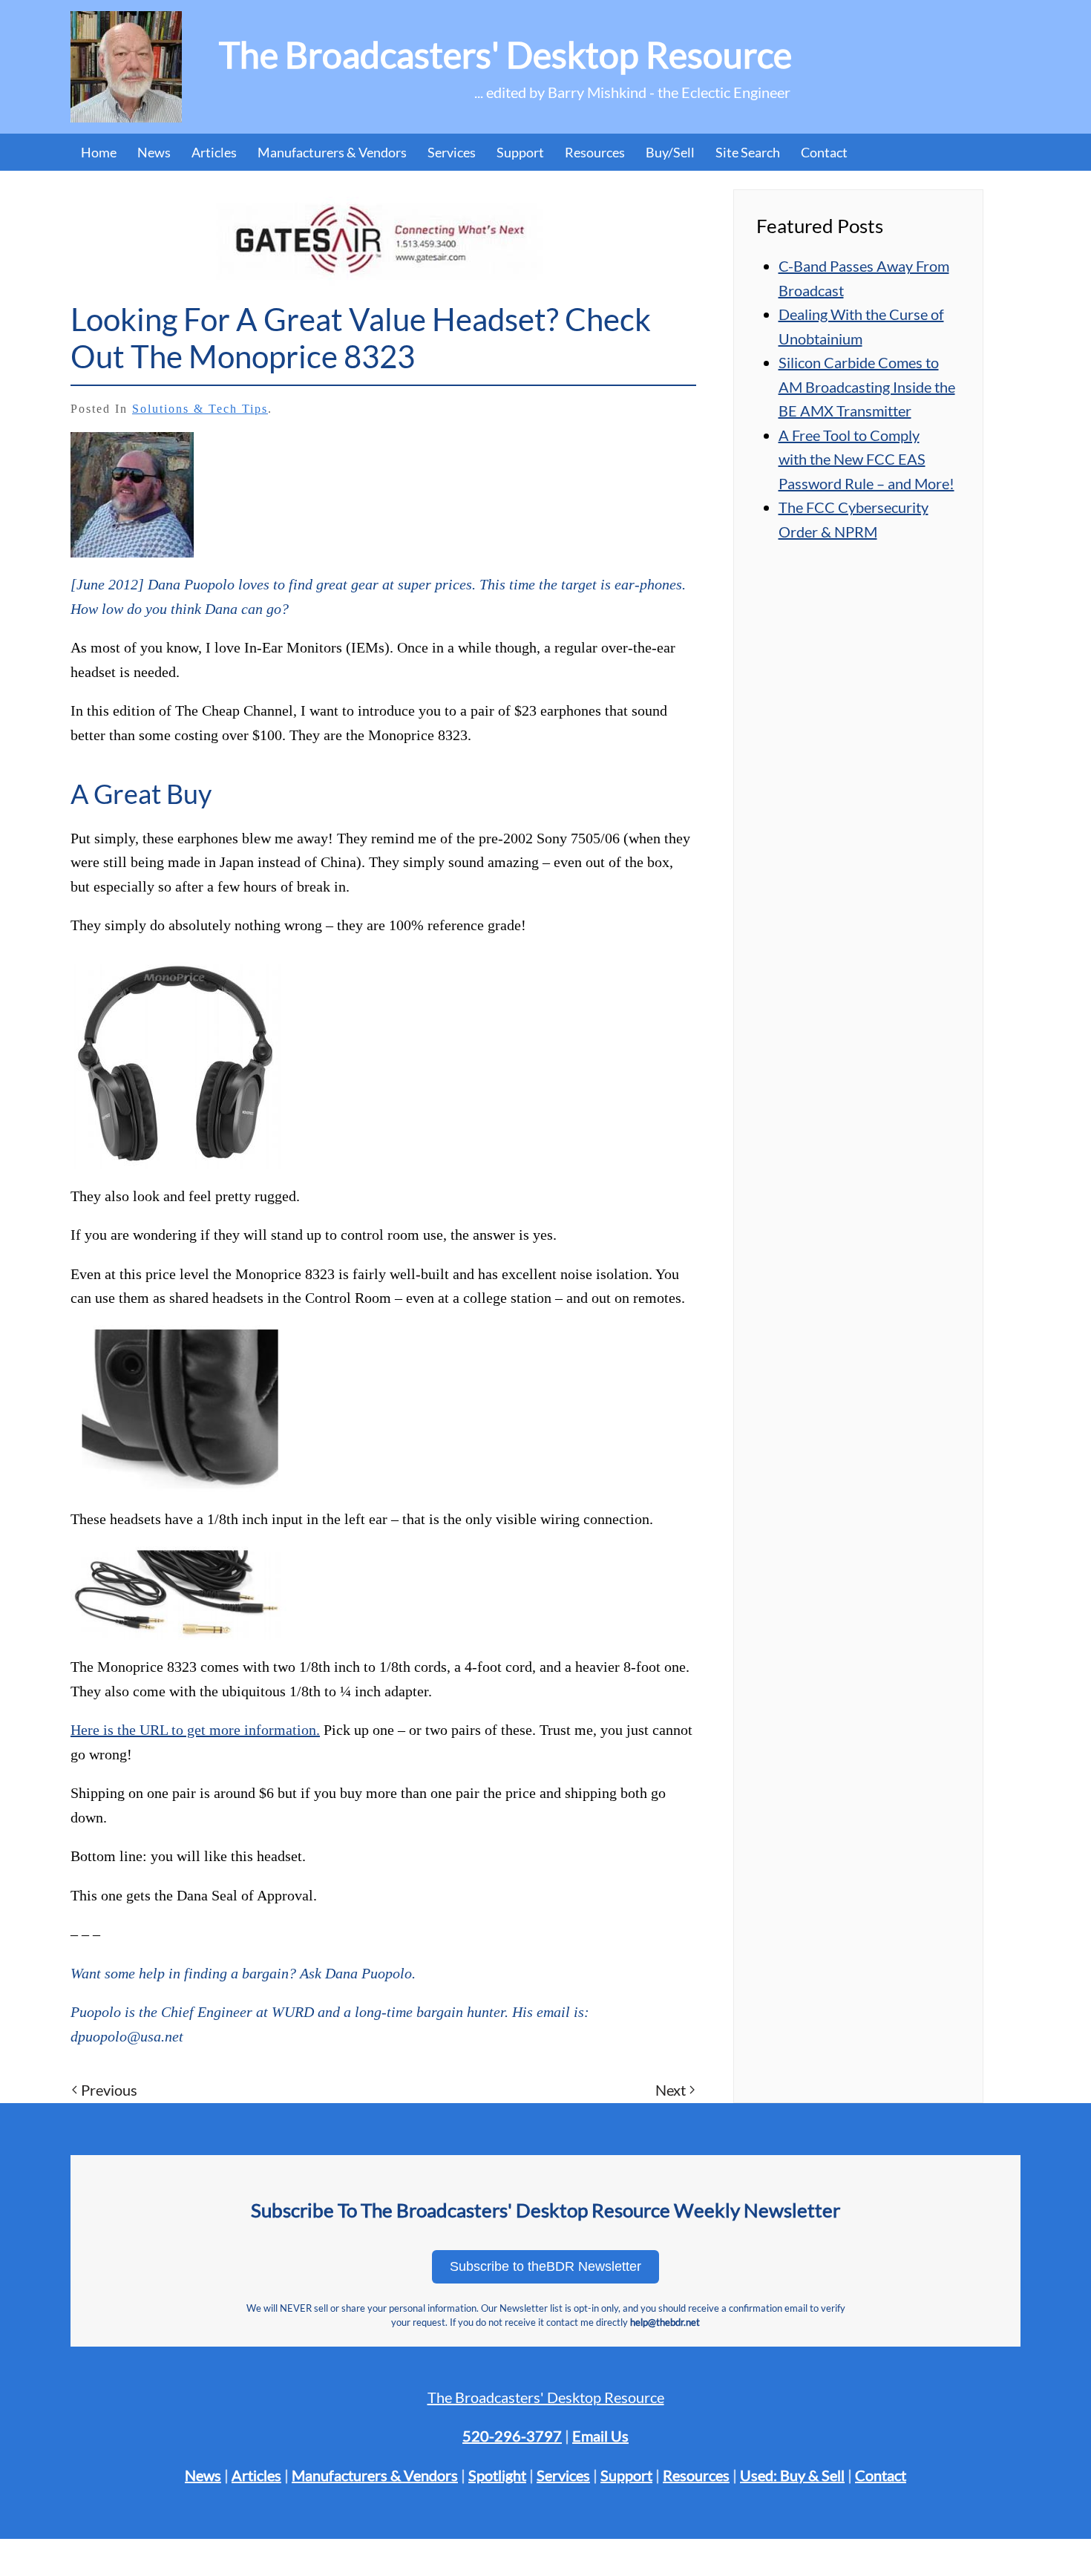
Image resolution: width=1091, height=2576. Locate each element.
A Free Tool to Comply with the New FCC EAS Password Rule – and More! (866, 459)
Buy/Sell (670, 152)
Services (563, 2475)
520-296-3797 (512, 2436)
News (154, 152)
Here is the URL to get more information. (195, 1730)
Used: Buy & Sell (792, 2475)
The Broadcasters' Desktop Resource (546, 2397)
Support (626, 2475)
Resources (595, 152)
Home (99, 152)
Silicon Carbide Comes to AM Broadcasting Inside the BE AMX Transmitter (867, 386)
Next (671, 2090)
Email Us (600, 2436)
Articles (214, 152)
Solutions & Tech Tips (200, 409)
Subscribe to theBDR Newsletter (545, 2266)
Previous (109, 2090)
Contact (824, 152)
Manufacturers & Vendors (332, 152)
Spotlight (497, 2475)
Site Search (748, 152)
